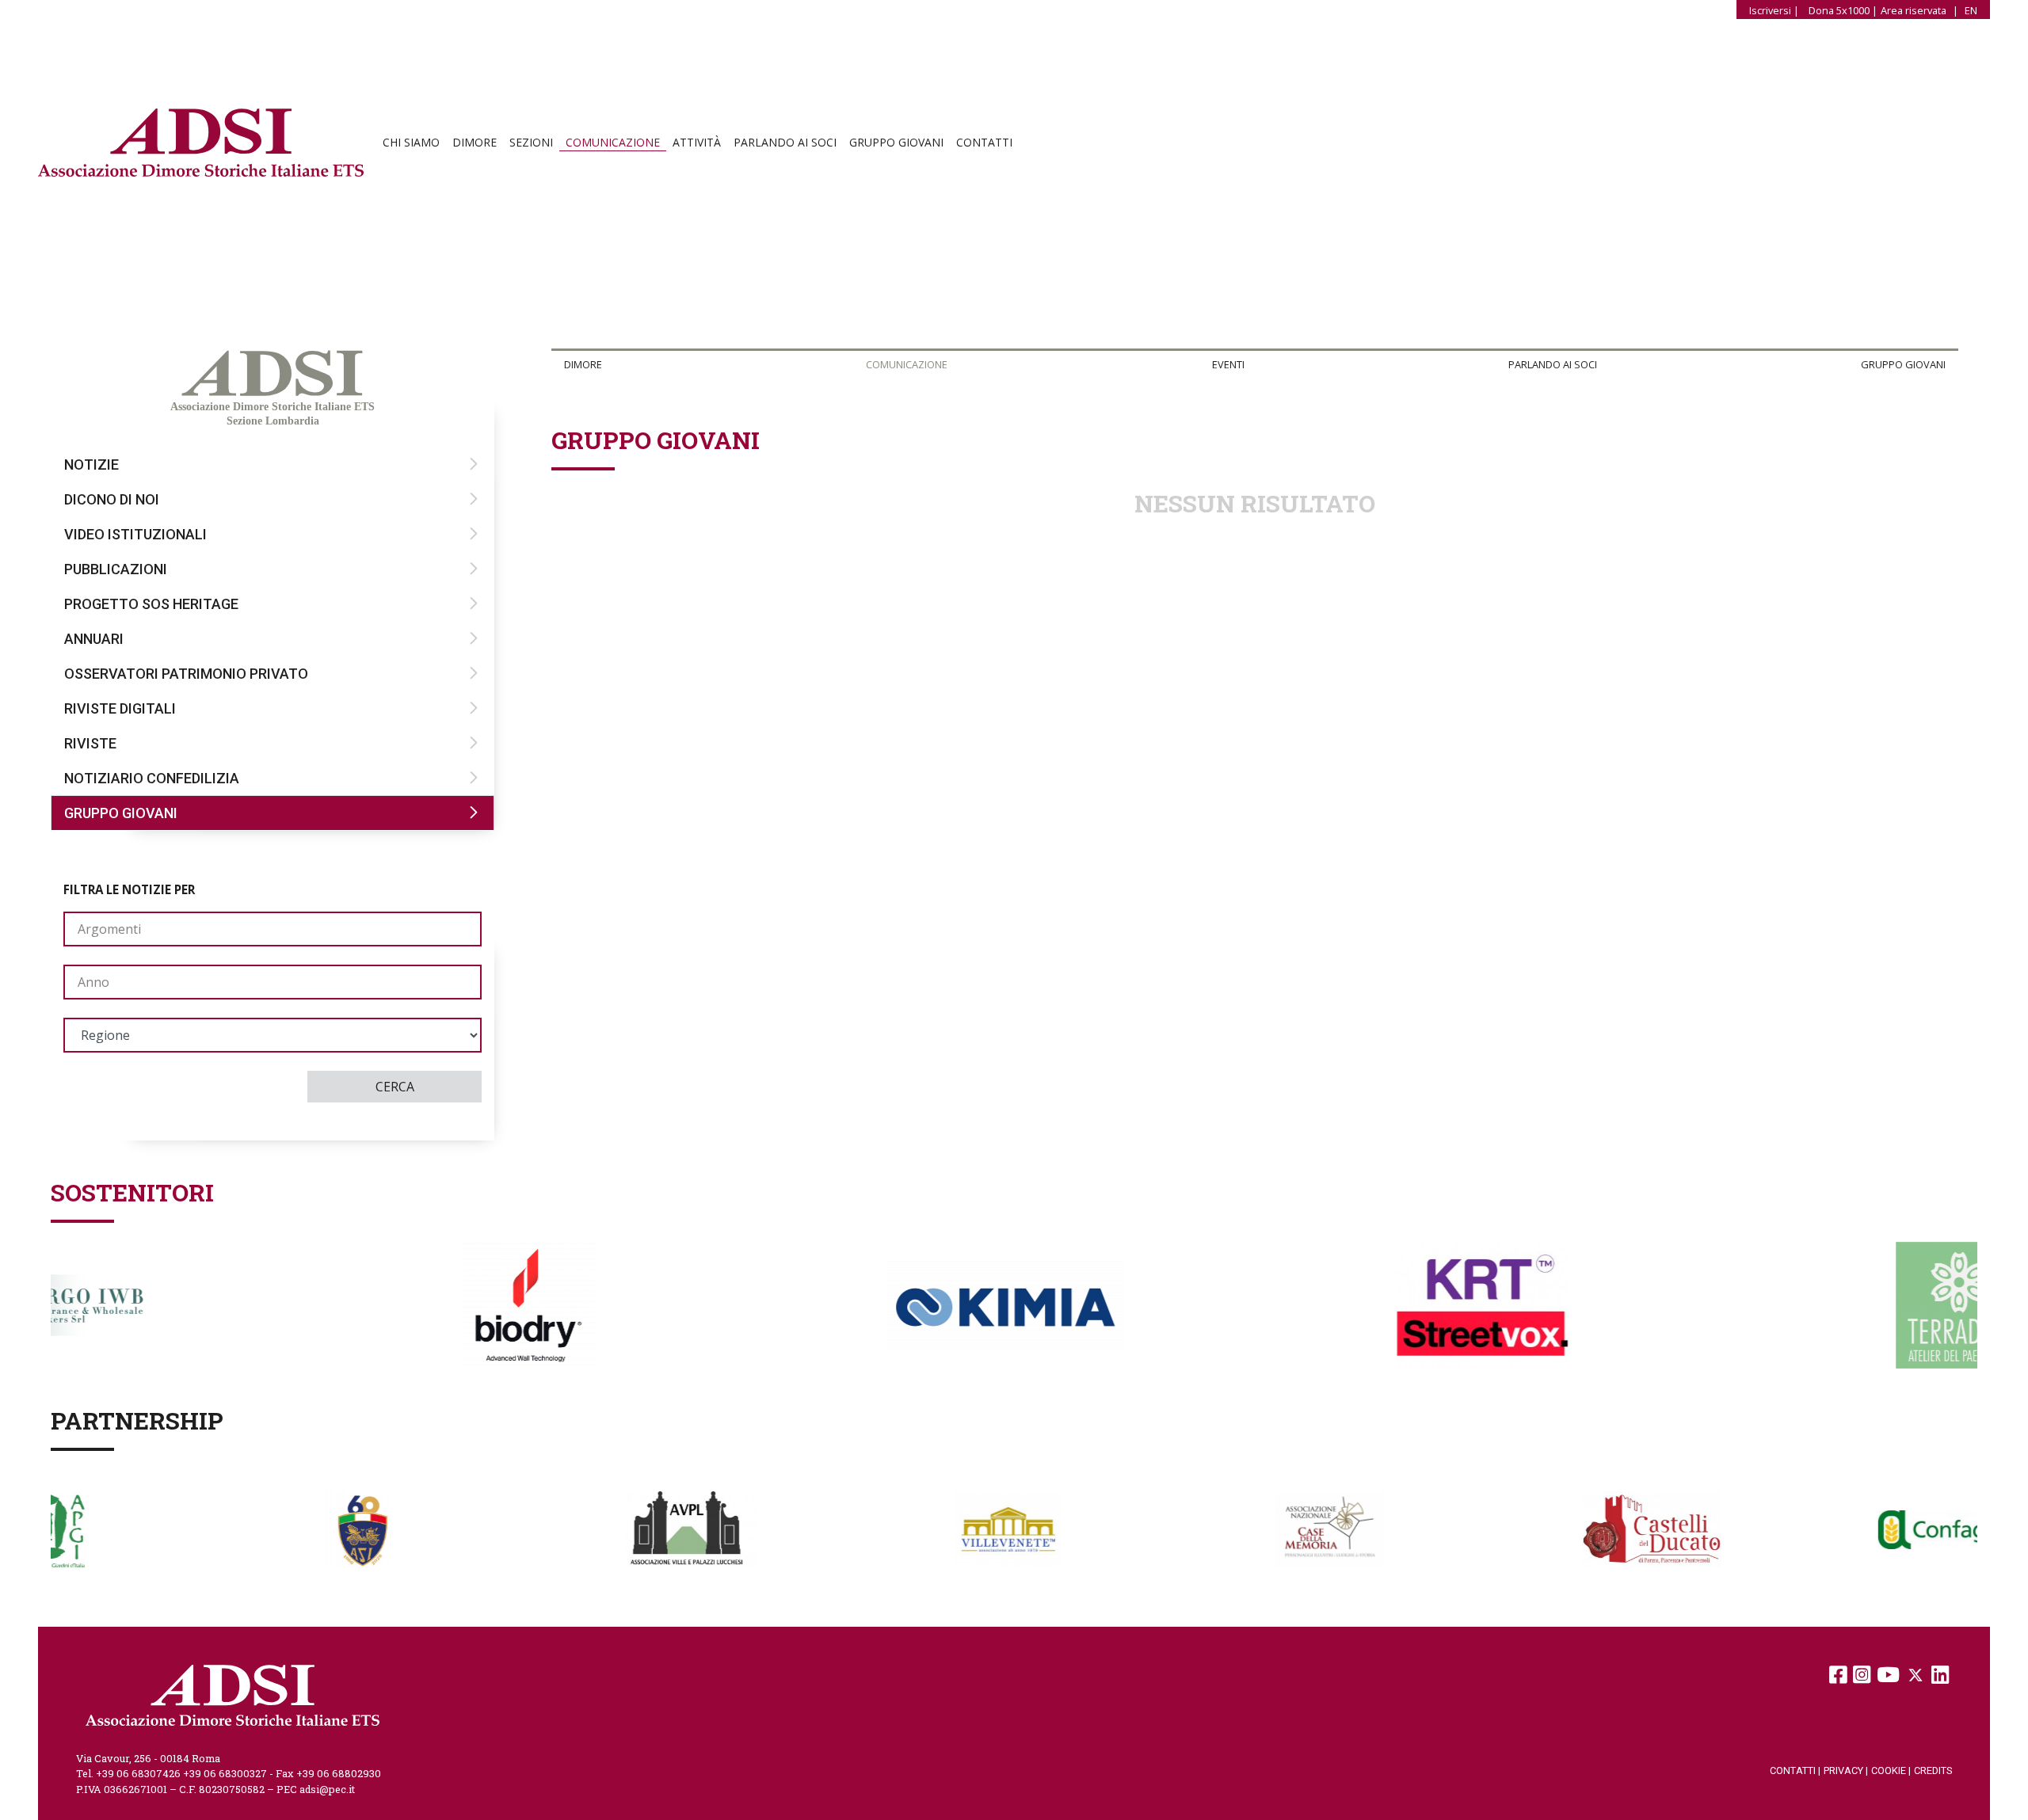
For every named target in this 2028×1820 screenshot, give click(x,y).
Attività (697, 142)
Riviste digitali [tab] (120, 708)
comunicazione (613, 142)
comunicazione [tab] (907, 364)
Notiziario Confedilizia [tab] (152, 778)
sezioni (531, 142)
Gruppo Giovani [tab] (121, 813)
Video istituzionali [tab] (135, 534)
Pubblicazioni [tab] (116, 569)
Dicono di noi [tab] (112, 499)
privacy (1846, 1771)
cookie (1891, 1771)
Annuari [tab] (94, 639)
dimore (475, 142)
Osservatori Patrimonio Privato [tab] (186, 674)
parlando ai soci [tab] (1553, 364)
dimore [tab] (583, 364)
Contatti (984, 142)
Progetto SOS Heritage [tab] (151, 604)
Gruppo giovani (896, 142)
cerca (395, 1087)
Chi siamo (411, 142)
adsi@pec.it (327, 1789)
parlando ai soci (785, 142)
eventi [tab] (1228, 364)
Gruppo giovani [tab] (1903, 364)
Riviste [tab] (90, 743)
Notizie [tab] (91, 465)
